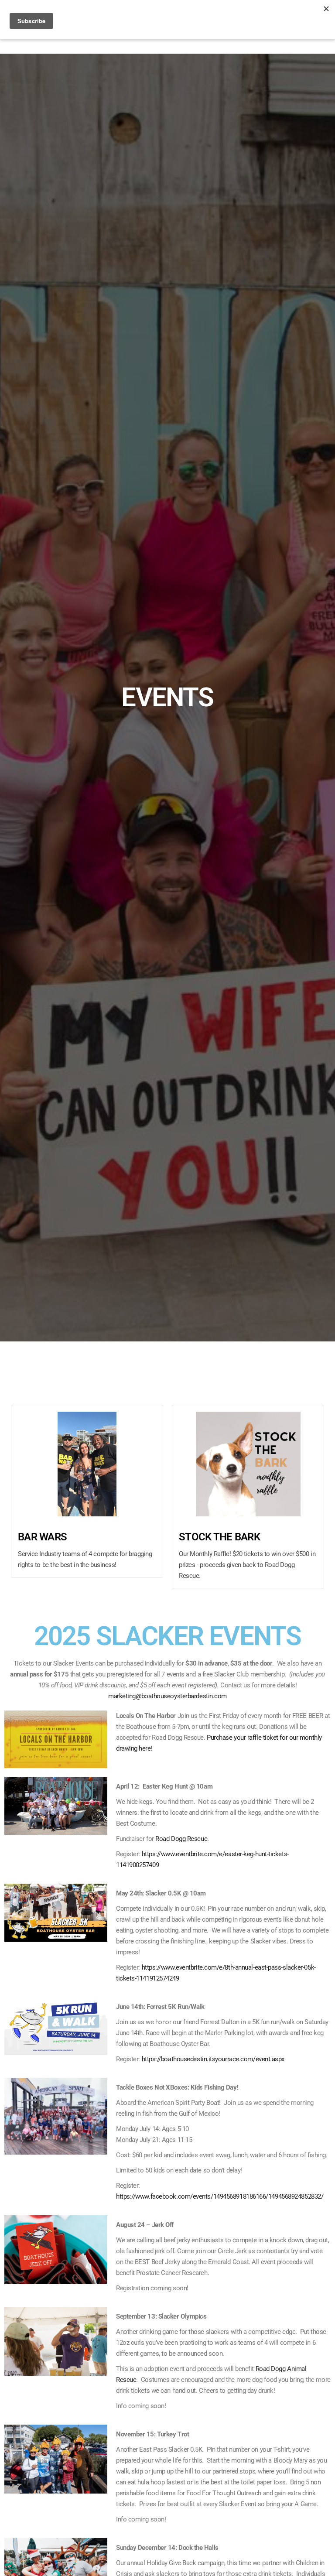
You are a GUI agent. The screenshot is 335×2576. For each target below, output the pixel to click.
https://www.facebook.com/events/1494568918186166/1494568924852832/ (220, 2196)
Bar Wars (42, 1537)
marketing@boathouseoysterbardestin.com (167, 1696)
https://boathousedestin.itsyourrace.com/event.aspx (213, 2059)
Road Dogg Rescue (181, 1839)
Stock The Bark (219, 1537)
